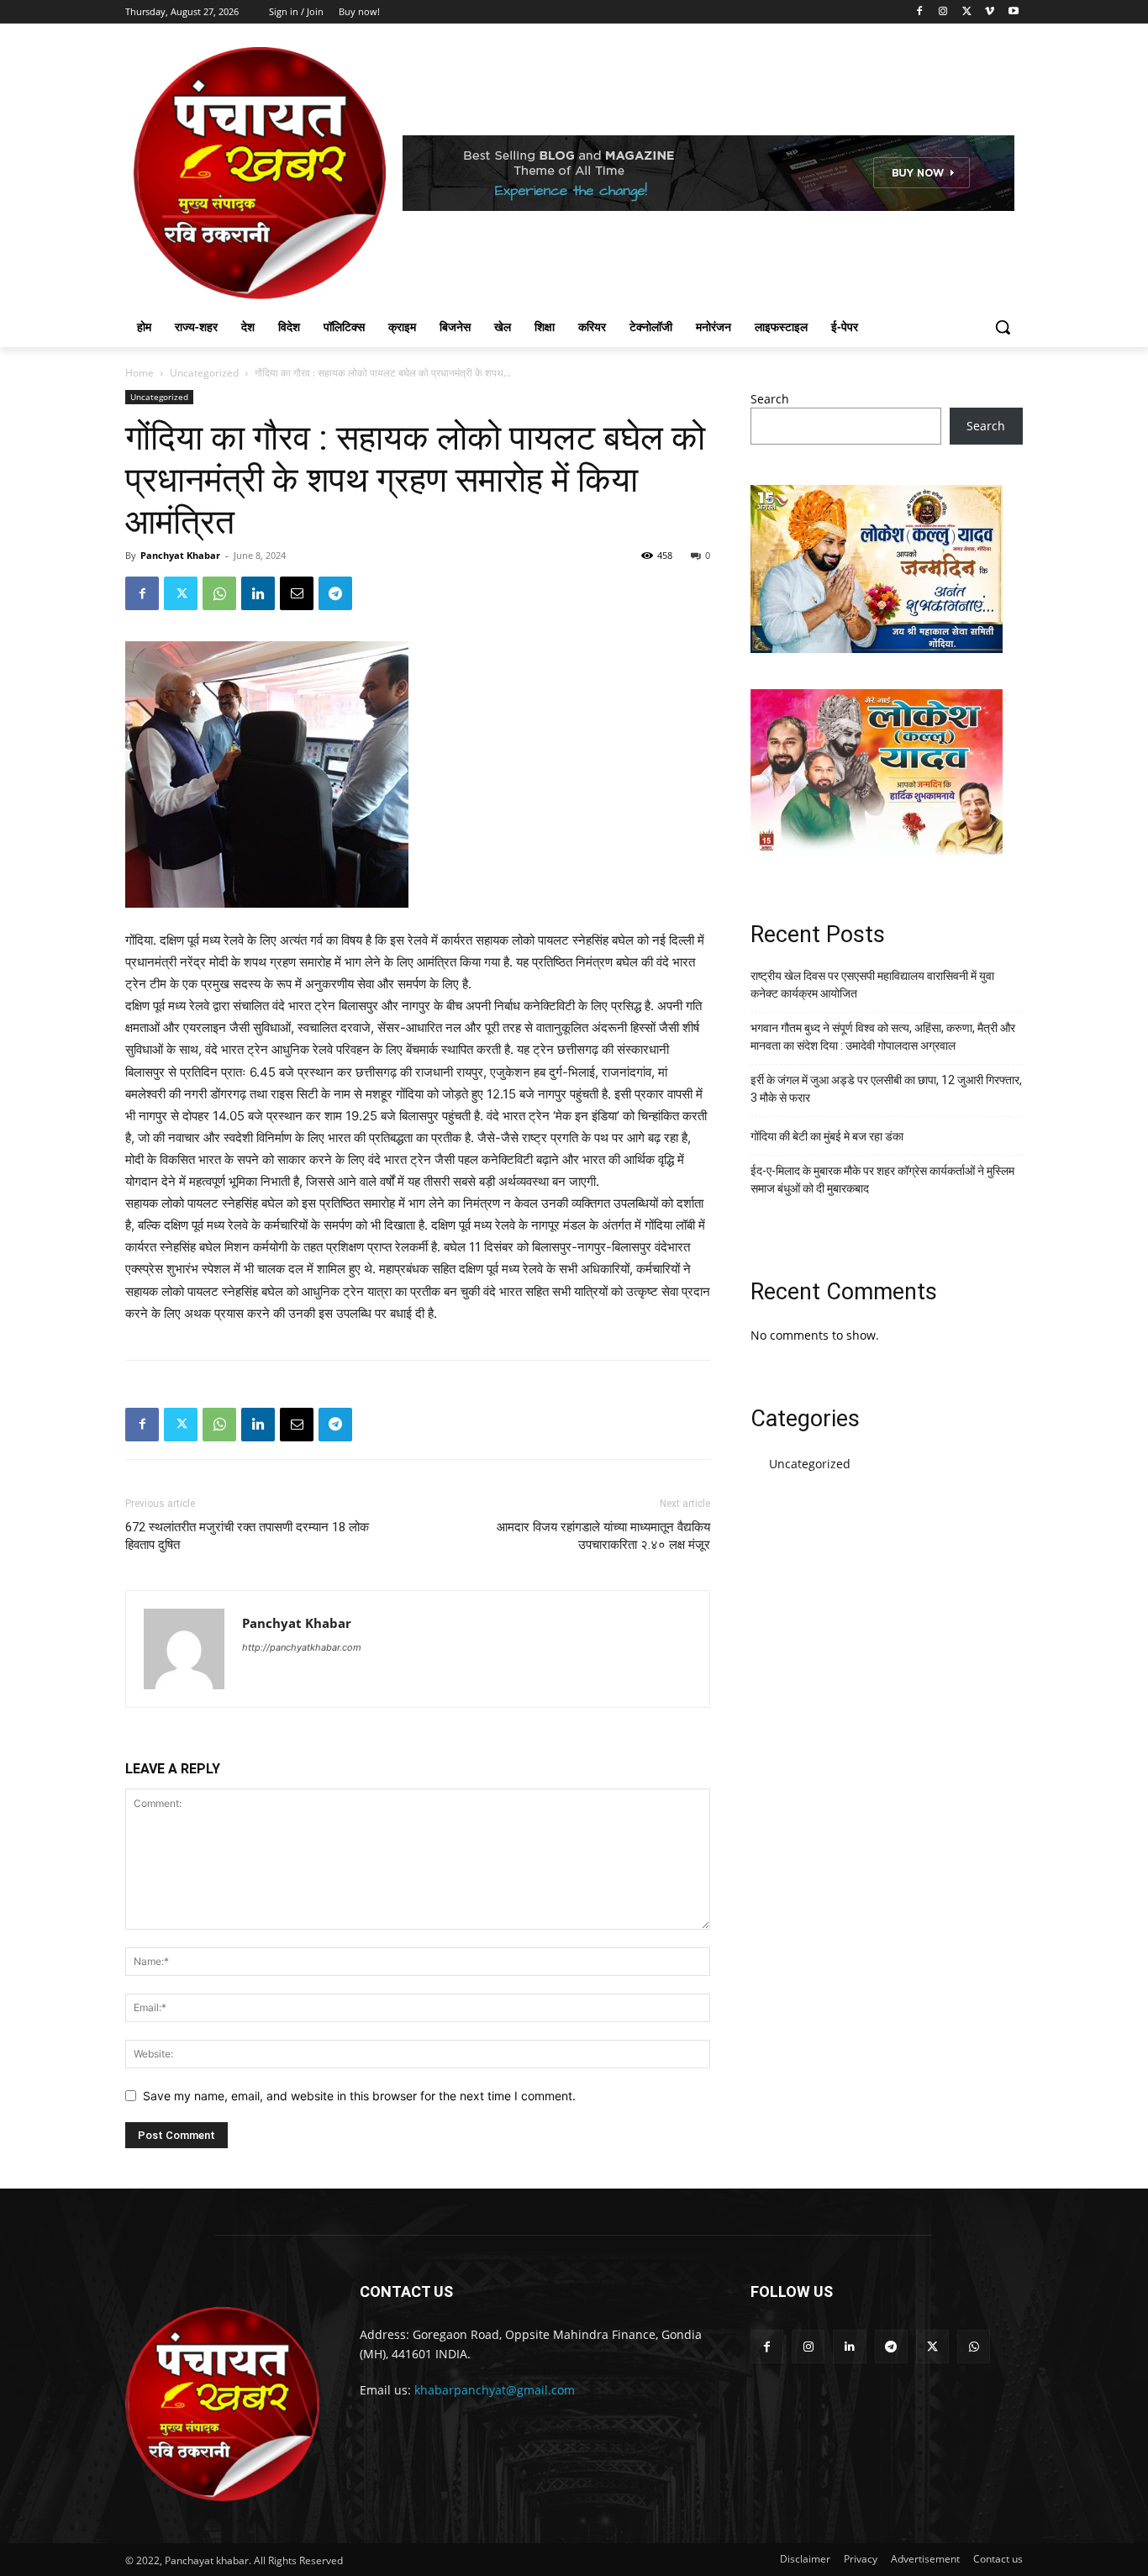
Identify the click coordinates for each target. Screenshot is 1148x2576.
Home (140, 373)
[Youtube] (1013, 12)
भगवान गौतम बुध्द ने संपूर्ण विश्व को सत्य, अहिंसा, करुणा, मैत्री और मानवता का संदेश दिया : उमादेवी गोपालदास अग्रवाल (883, 1037)
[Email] (297, 593)
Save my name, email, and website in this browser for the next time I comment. (359, 2096)
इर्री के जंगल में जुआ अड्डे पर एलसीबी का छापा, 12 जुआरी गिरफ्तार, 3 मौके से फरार (886, 1089)
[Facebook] (920, 12)
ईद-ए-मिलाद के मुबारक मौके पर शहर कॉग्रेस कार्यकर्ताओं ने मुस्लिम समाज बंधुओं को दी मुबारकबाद (882, 1180)
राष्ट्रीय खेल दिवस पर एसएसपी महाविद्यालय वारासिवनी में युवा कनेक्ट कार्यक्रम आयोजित (872, 985)
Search (770, 399)
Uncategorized (204, 373)
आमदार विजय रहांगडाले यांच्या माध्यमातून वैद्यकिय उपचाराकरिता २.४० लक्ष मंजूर (603, 1536)
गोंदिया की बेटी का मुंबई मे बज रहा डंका (827, 1136)
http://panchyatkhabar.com (302, 1647)
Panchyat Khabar (180, 555)
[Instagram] (943, 12)
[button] (1003, 327)
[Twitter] (967, 12)
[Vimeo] (990, 12)
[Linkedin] (258, 593)
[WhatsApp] (219, 593)
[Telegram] (335, 593)
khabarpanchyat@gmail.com (495, 2390)
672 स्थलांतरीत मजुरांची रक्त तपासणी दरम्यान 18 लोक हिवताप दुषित (247, 1536)
